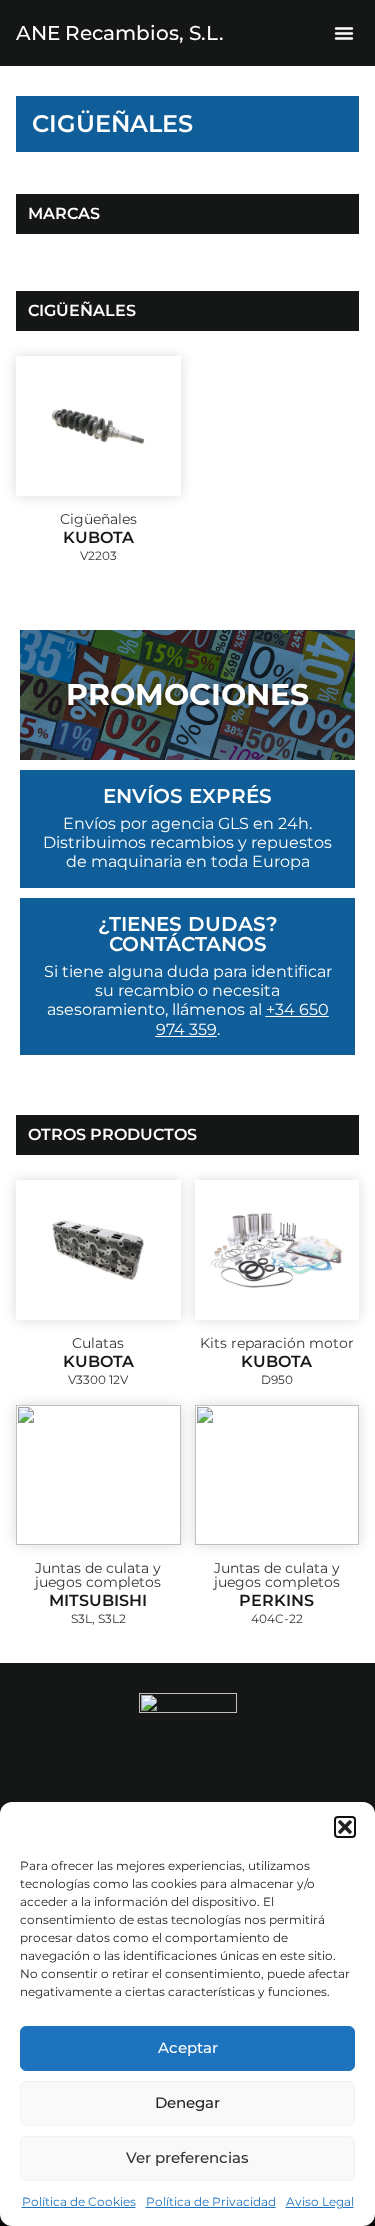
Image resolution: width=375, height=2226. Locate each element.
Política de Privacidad (211, 2201)
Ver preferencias (187, 2157)
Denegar (187, 2102)
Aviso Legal (320, 2201)
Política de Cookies (79, 2201)
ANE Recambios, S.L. (120, 33)
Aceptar (188, 2047)
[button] (345, 1827)
